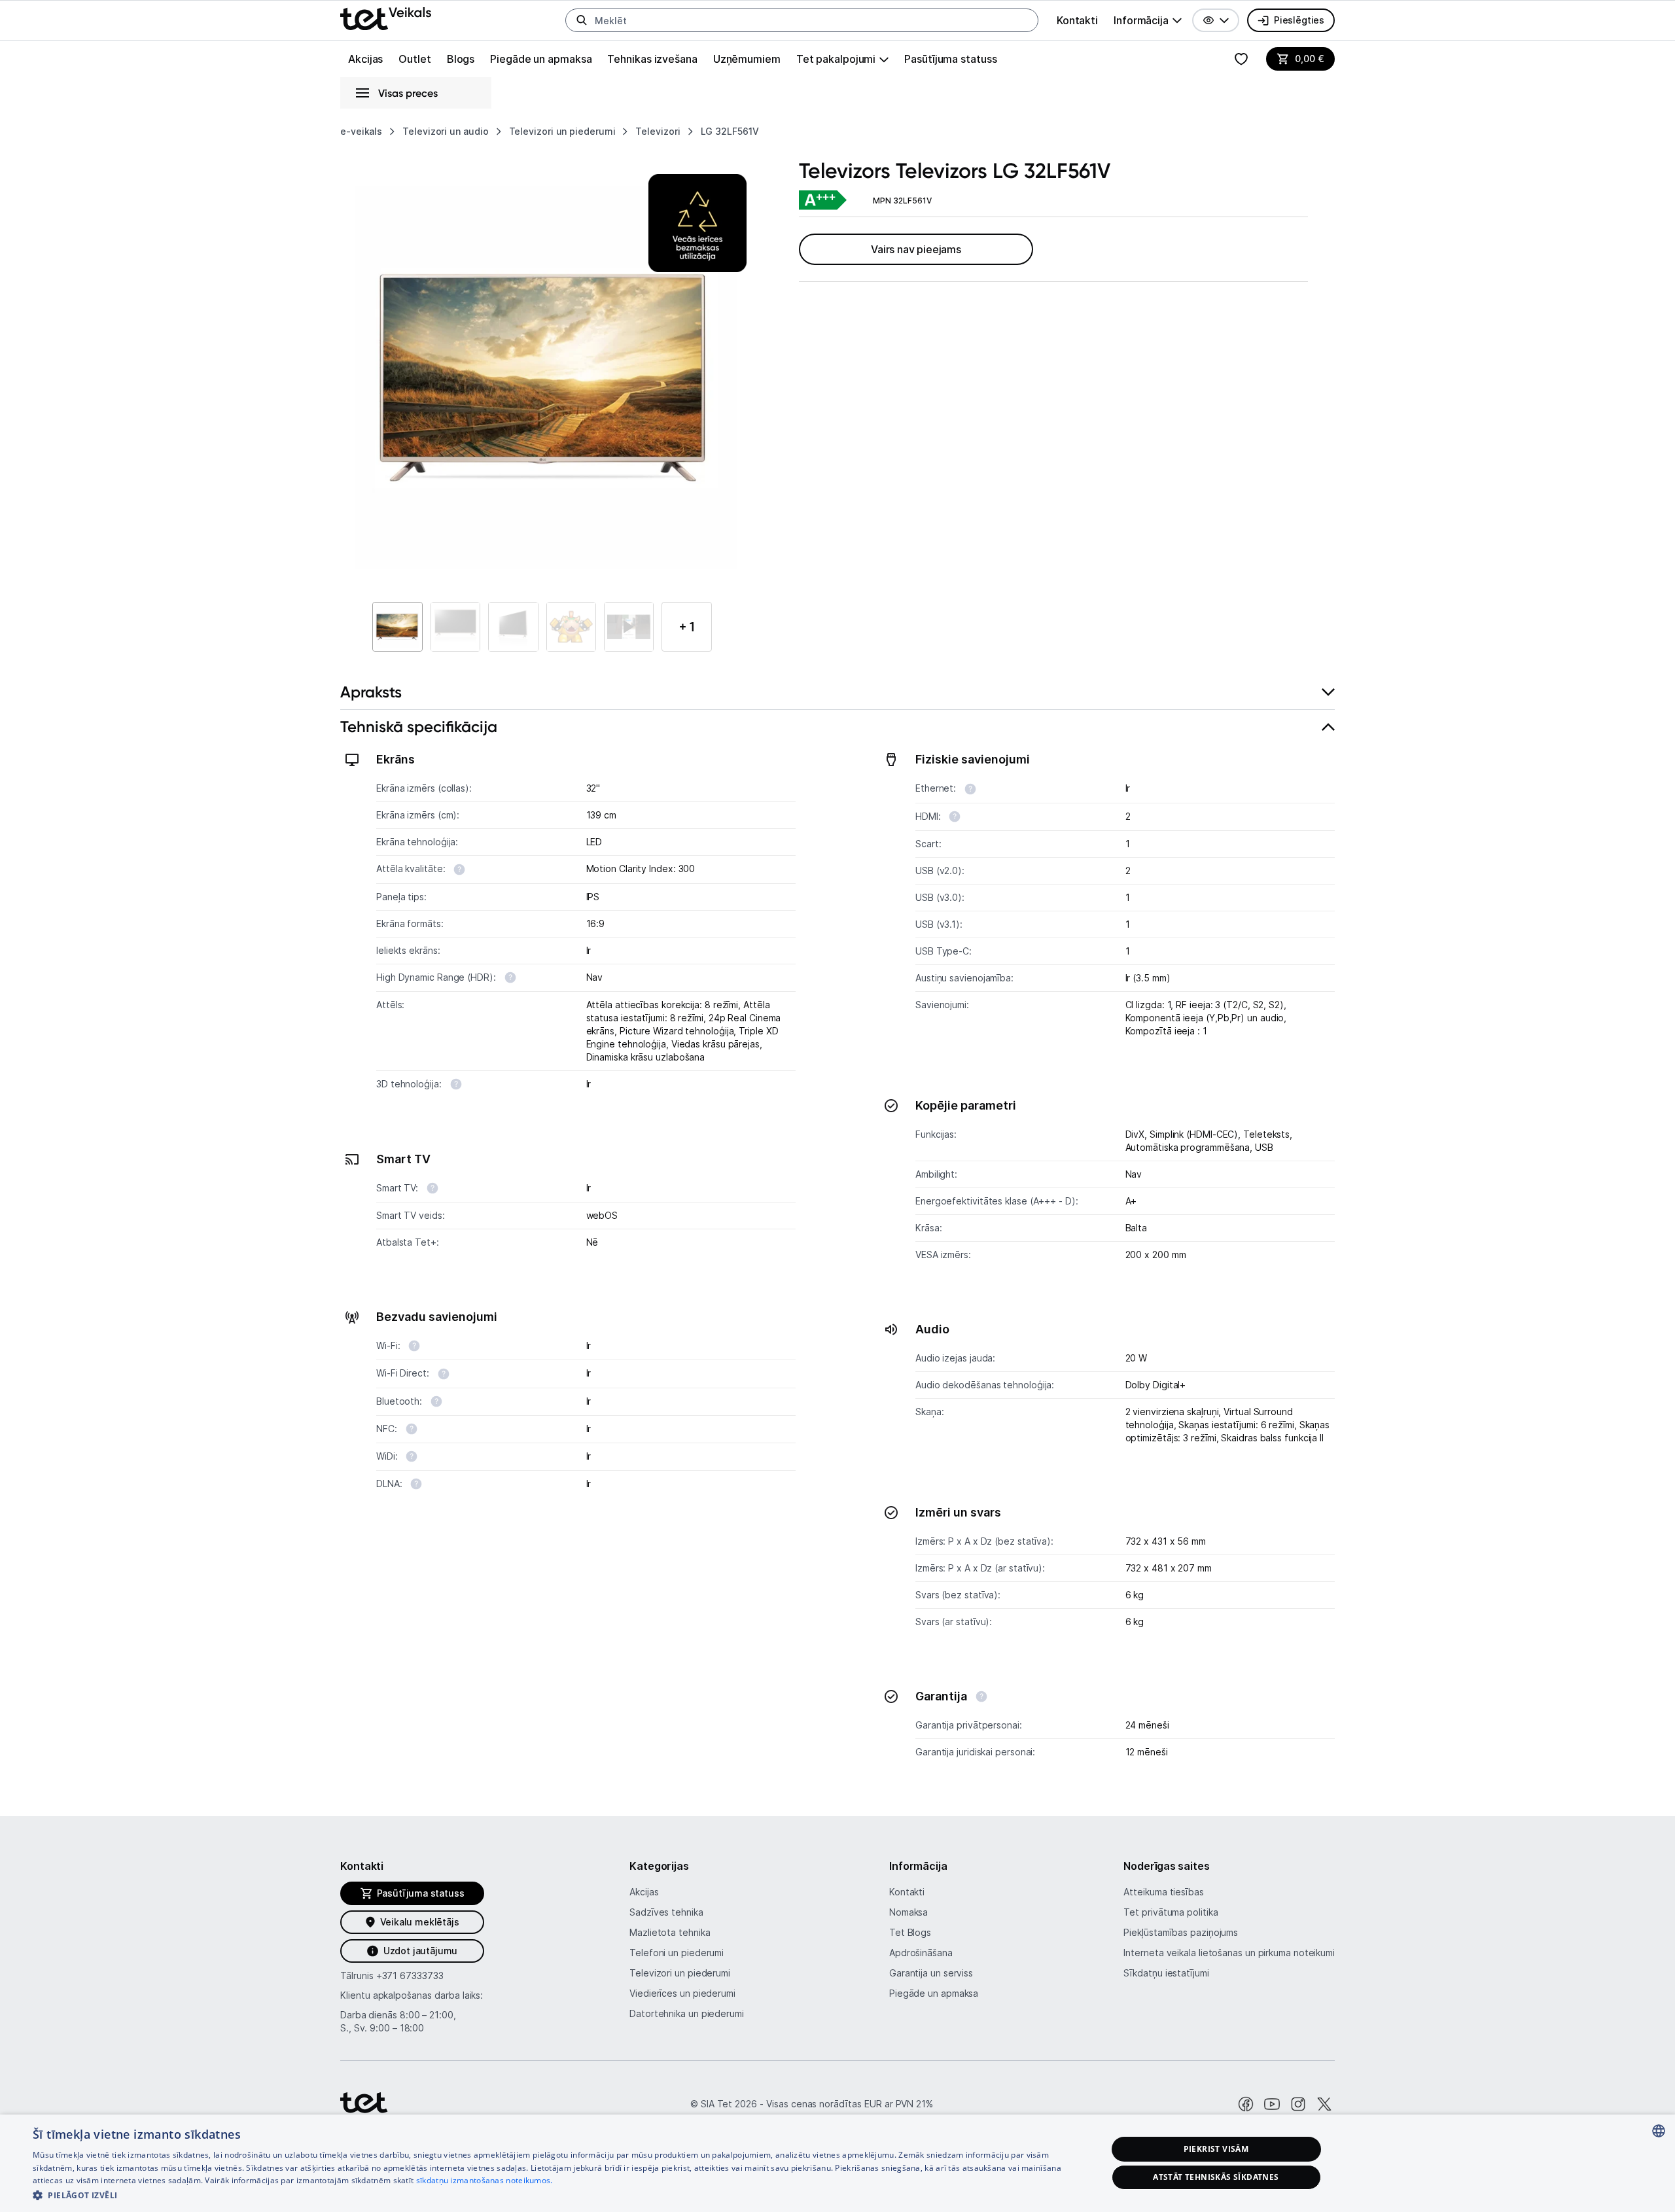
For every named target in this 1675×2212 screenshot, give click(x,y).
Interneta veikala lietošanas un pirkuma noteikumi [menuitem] (1229, 1953)
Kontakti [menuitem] (1077, 20)
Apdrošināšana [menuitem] (921, 1953)
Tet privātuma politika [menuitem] (1171, 1912)
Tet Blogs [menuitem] (910, 1932)
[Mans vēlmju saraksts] (1241, 59)
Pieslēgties (1299, 20)
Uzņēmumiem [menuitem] (747, 59)
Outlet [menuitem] (414, 59)
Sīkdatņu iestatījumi (1166, 1973)
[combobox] (1659, 2131)
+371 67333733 (410, 1975)
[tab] (837, 693)
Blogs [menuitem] (461, 59)
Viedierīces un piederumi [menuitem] (682, 1993)
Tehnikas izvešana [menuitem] (652, 59)
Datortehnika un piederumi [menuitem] (687, 2013)
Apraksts (371, 692)
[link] (822, 201)
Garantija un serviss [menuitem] (931, 1973)
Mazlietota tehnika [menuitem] (670, 1932)
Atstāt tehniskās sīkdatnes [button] (1216, 2177)
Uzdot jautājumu (420, 1951)
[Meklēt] (582, 20)
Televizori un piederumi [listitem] (562, 131)
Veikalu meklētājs (420, 1922)
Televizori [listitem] (658, 131)
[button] (1216, 20)
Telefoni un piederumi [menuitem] (677, 1953)
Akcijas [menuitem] (365, 59)
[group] (1148, 20)
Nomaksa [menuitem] (908, 1912)
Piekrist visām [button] (1216, 2149)
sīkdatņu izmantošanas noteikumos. (485, 2180)
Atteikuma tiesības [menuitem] (1163, 1892)
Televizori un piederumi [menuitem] (680, 1973)
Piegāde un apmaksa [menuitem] (541, 59)
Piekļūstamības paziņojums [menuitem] (1181, 1932)
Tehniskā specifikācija (419, 727)
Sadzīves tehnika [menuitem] (666, 1912)
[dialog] (837, 2163)
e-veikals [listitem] (361, 131)
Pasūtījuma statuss (950, 59)
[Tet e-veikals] (386, 19)
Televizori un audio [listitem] (445, 131)
